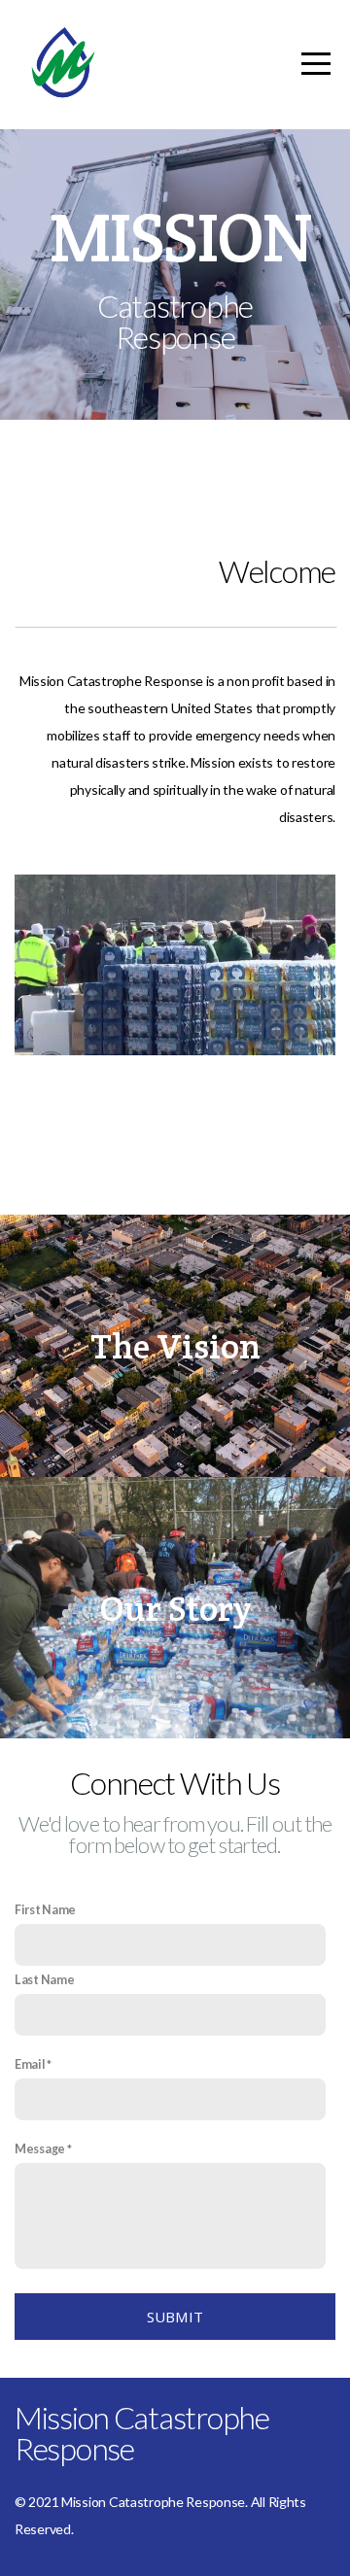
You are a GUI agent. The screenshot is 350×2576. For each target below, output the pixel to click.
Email (30, 2064)
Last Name (44, 1980)
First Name (45, 1910)
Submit (175, 2317)
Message (40, 2149)
